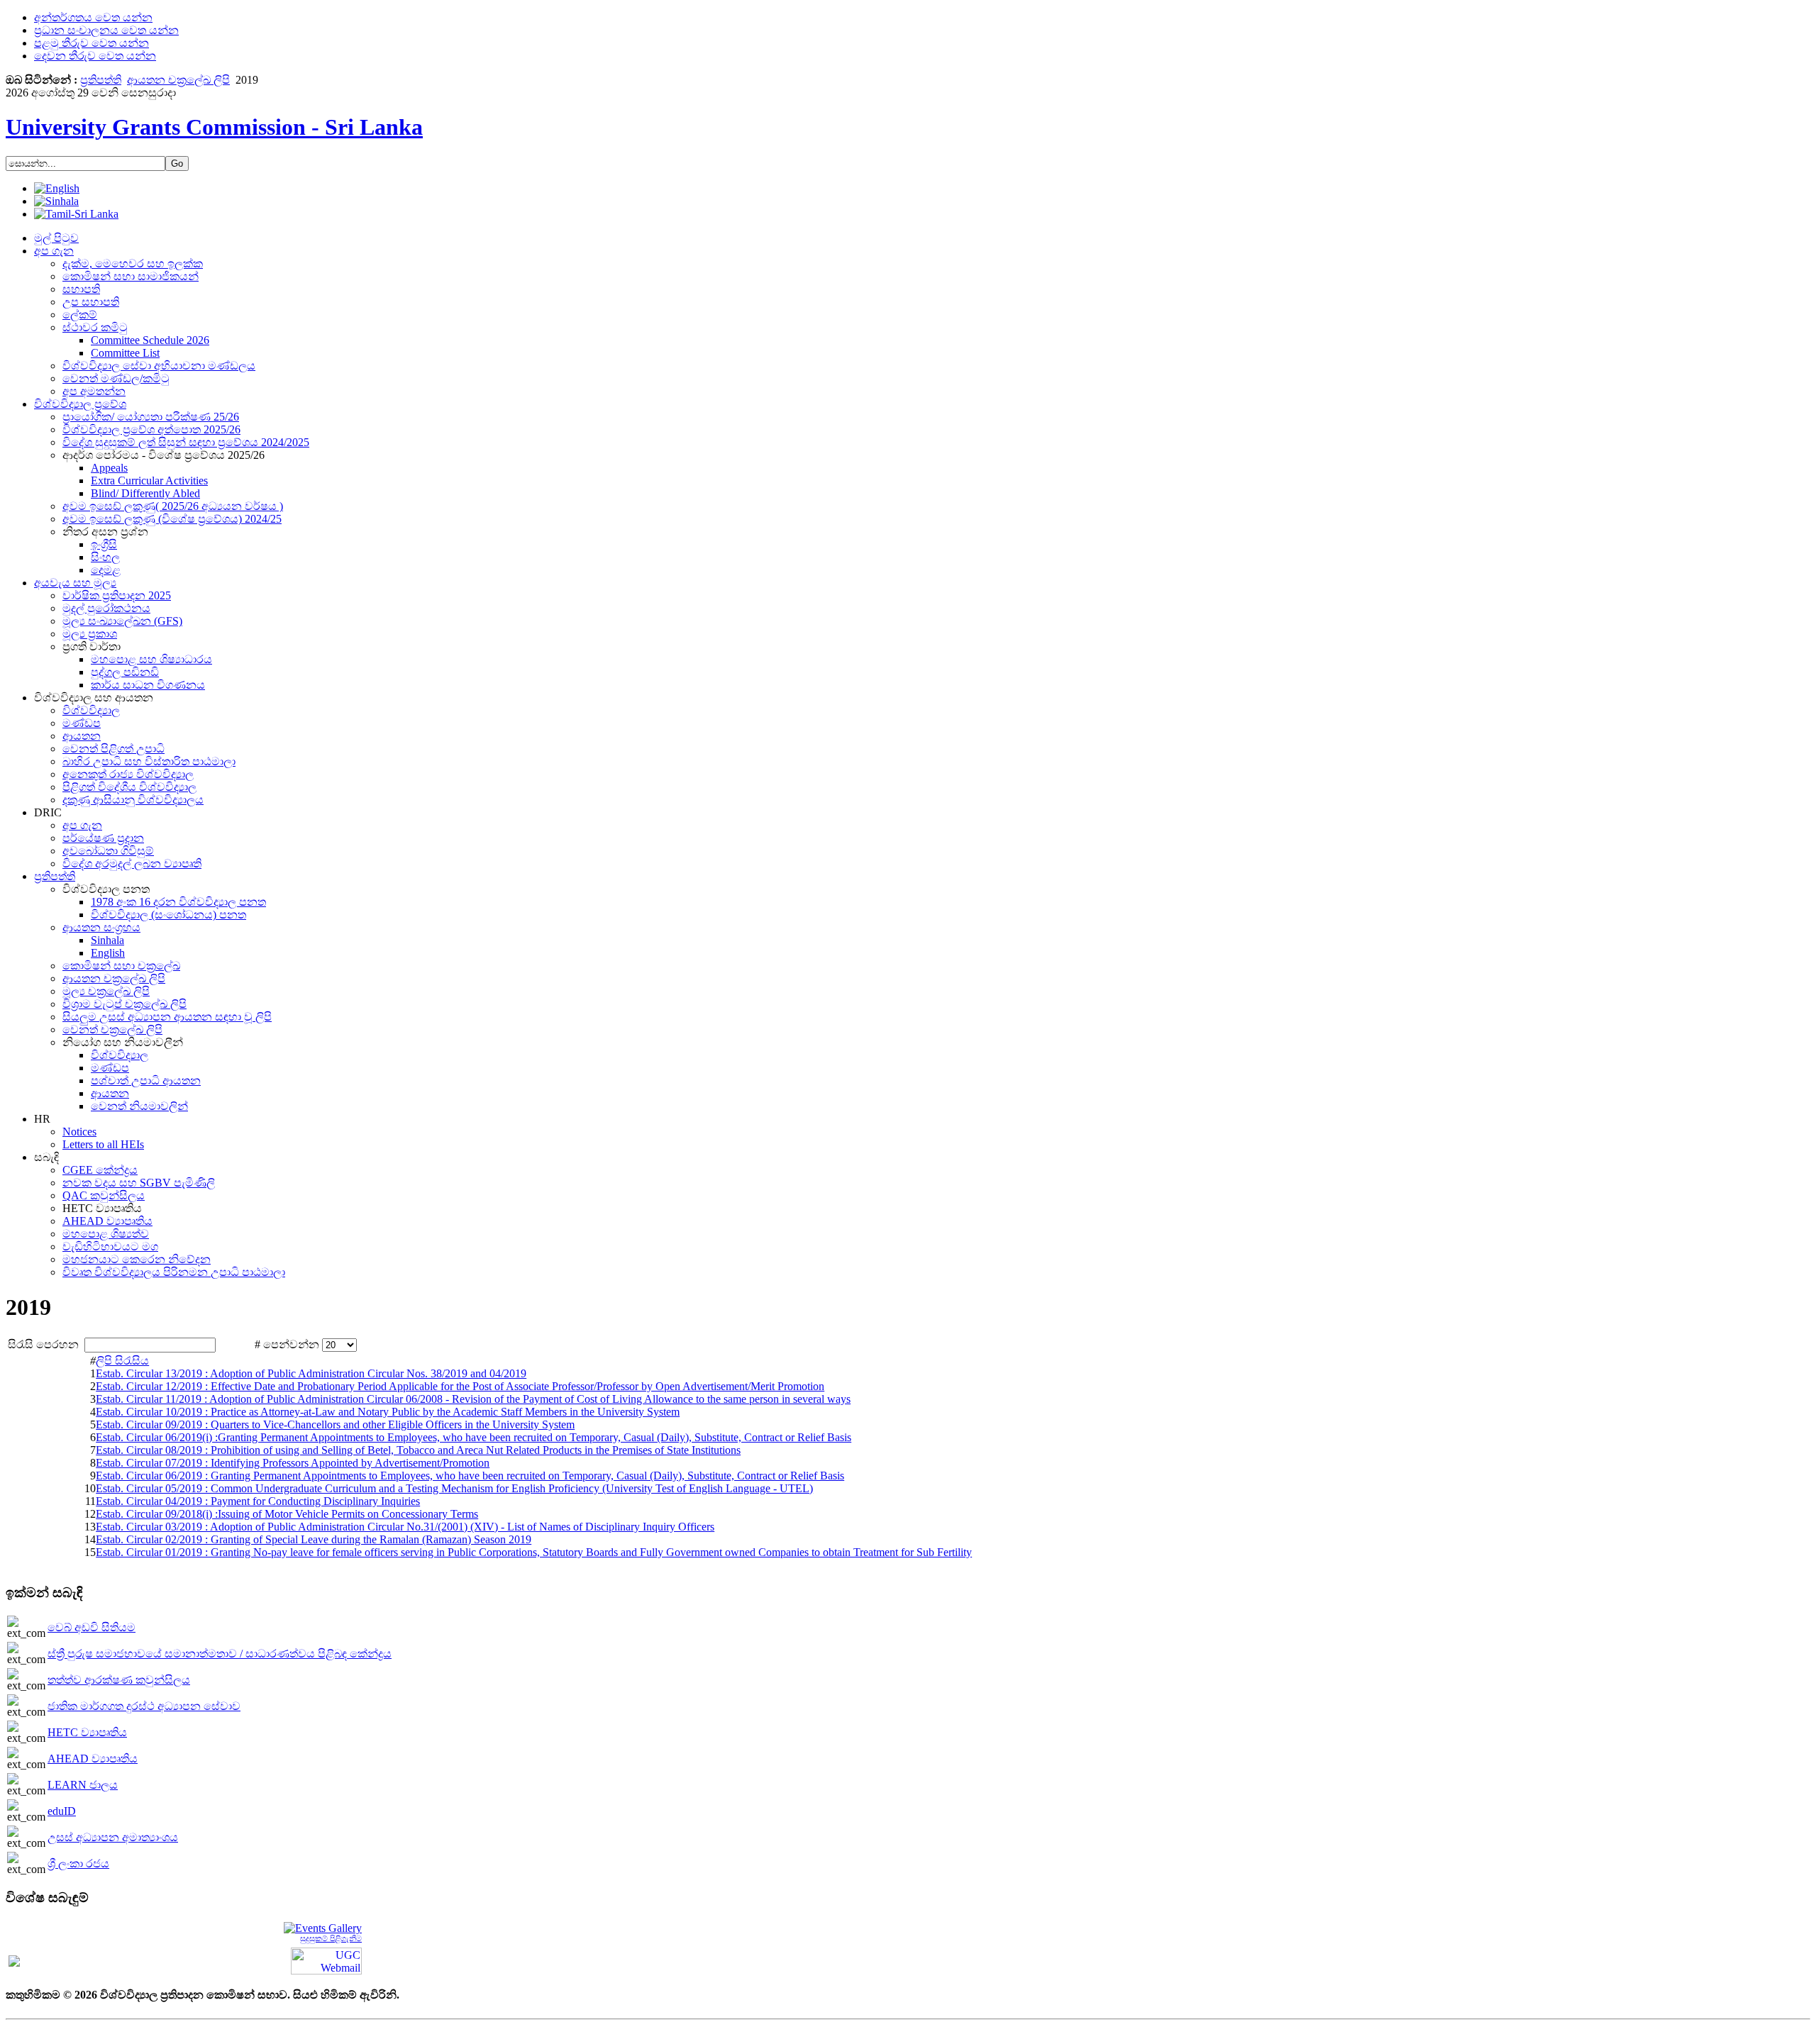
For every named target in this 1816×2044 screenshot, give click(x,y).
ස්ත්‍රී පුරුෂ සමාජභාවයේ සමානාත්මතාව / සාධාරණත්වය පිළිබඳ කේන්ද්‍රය (220, 1654)
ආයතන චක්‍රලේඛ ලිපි (178, 80)
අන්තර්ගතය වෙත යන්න (93, 17)
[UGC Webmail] (326, 1960)
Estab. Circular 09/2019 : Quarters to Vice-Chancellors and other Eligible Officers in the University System (335, 1424)
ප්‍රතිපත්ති (101, 80)
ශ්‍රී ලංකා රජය (78, 1864)
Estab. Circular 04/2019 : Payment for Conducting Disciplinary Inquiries (258, 1501)
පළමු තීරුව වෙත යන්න (92, 43)
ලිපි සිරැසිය (122, 1361)
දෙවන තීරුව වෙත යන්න (95, 56)
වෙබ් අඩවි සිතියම (92, 1627)
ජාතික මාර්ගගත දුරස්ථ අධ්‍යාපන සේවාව (144, 1706)
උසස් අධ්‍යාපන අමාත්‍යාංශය (113, 1837)
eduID (62, 1811)
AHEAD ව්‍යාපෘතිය (93, 1759)
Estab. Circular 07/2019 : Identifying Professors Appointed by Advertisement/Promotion (293, 1463)
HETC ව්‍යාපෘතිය (87, 1732)
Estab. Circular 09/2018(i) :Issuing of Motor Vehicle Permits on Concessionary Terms (287, 1514)
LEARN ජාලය (83, 1785)
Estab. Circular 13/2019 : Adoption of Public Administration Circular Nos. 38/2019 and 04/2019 (311, 1373)
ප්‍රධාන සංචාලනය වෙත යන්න (106, 30)
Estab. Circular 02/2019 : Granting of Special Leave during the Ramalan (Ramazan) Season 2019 (314, 1539)
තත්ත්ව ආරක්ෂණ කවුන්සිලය (119, 1680)
